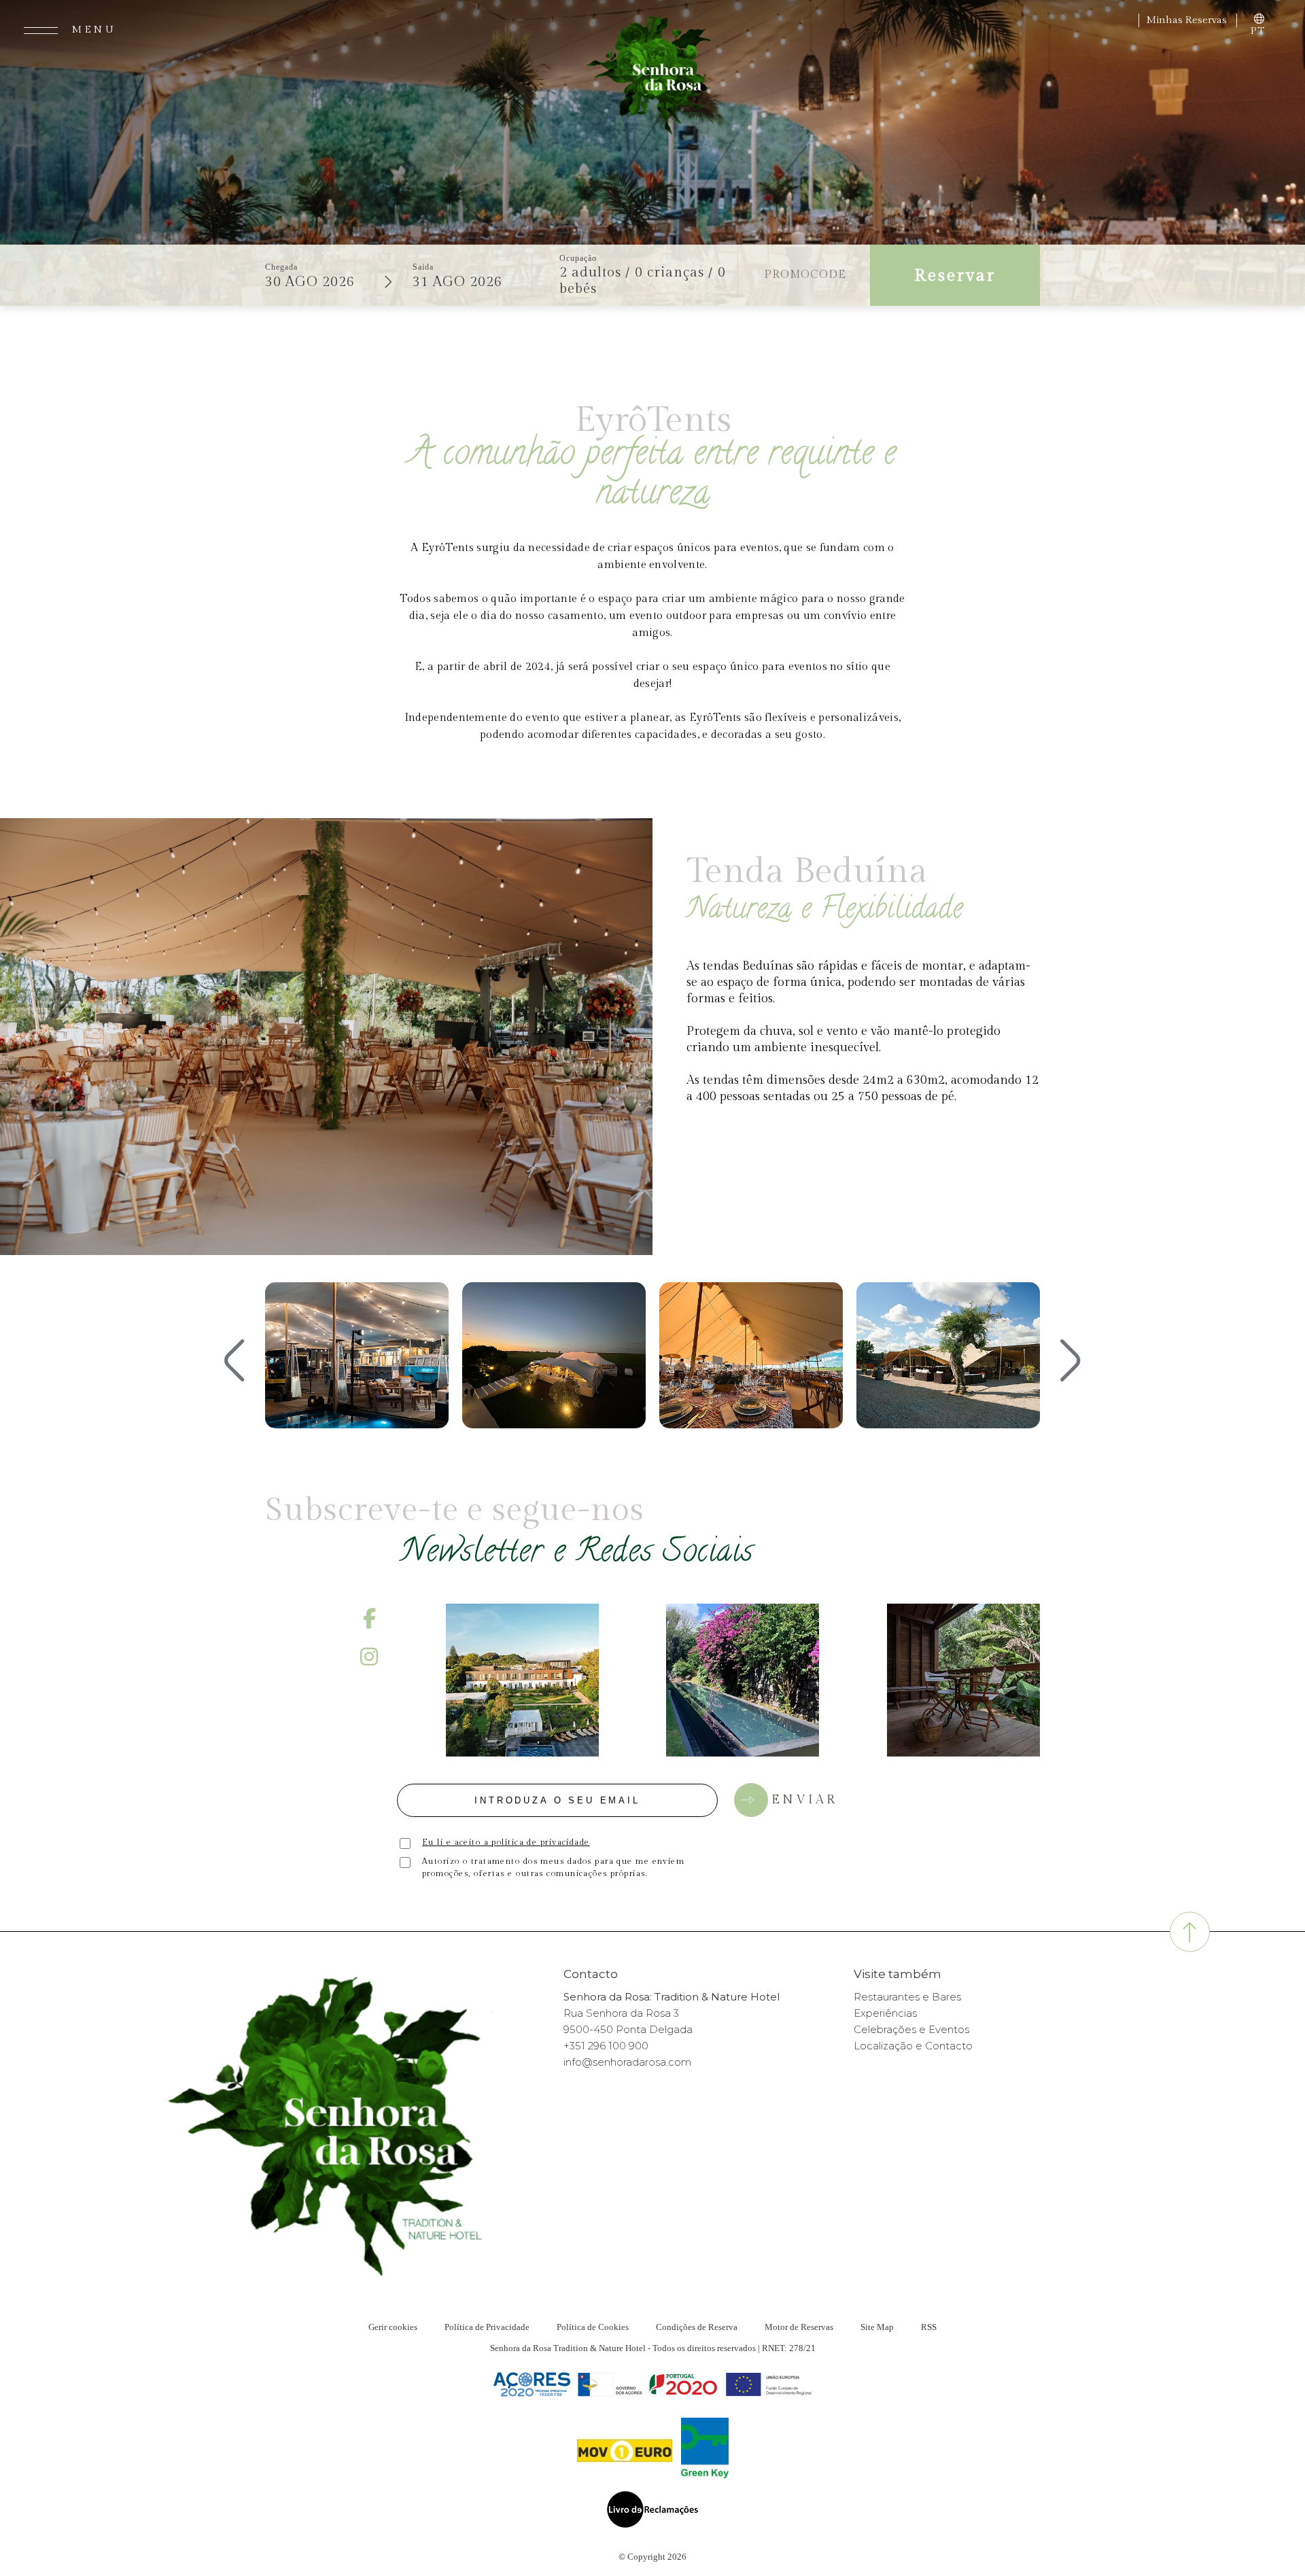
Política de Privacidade (487, 2327)
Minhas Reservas (1188, 20)
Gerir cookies (393, 2327)
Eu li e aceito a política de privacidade (506, 1842)
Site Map (877, 2327)
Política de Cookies (593, 2327)
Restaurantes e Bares (907, 1997)
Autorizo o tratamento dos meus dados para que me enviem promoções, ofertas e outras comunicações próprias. (553, 1867)
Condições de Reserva (697, 2327)
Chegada (281, 267)
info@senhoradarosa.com (627, 2062)
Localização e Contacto (913, 2046)
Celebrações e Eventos (911, 2029)
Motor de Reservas (799, 2327)
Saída (423, 267)
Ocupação (578, 258)
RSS (929, 2327)
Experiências (885, 2013)
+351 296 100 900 (606, 2046)
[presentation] (234, 1362)
